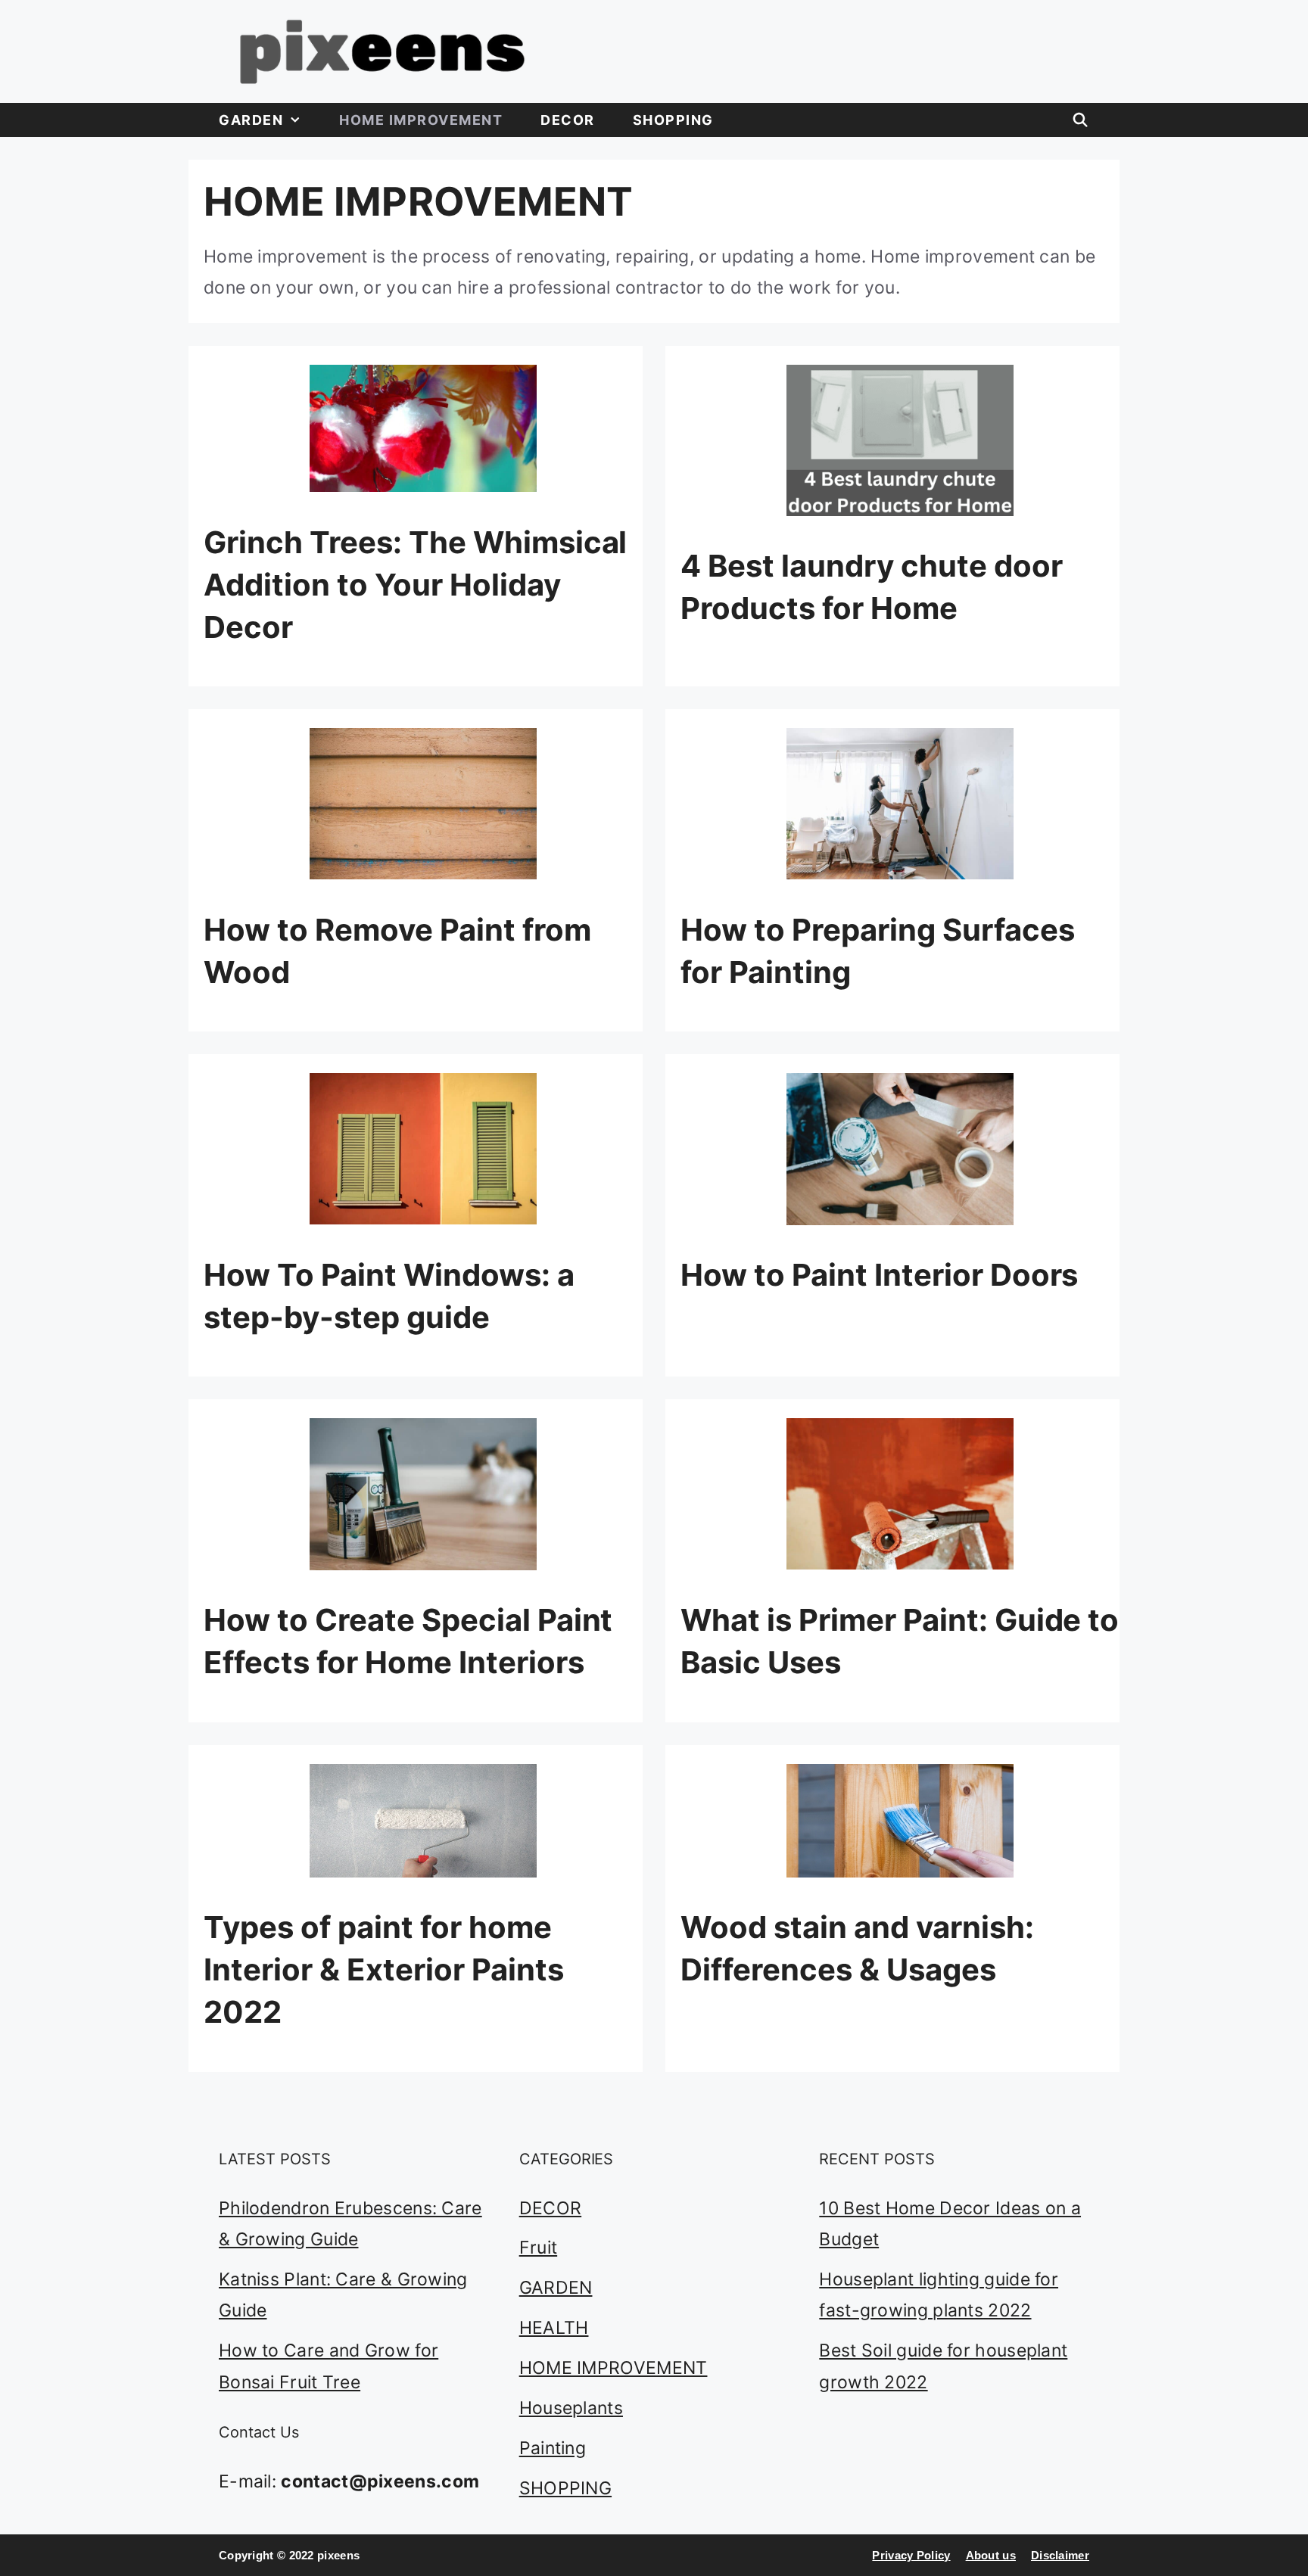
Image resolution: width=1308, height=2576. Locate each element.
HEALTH (554, 2328)
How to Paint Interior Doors (879, 1275)
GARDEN (251, 120)
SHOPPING (673, 120)
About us (991, 2555)
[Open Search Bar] (1081, 120)
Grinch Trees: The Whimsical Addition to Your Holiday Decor (415, 585)
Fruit (539, 2248)
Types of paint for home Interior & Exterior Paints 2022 (383, 1969)
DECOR (568, 120)
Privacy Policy (911, 2555)
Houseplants (571, 2408)
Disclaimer (1060, 2555)
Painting (553, 2448)
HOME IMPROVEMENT (421, 120)
